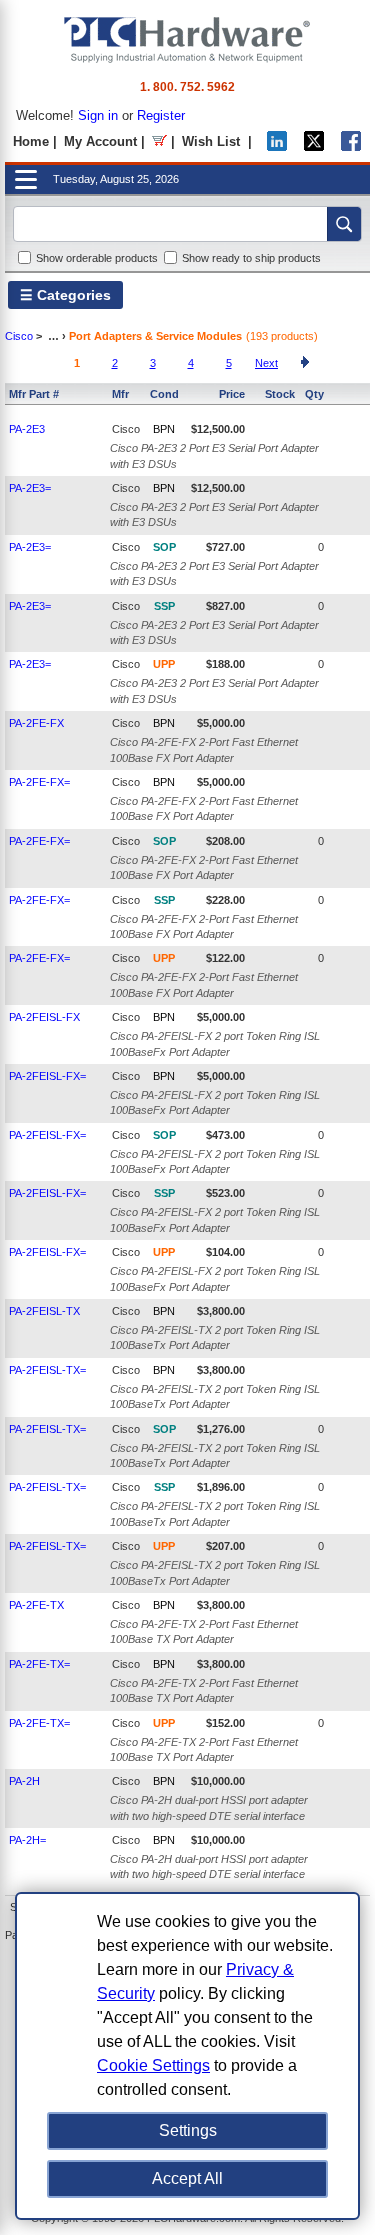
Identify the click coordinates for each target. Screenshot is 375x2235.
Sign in (98, 115)
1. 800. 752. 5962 (187, 87)
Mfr (120, 394)
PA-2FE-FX (36, 723)
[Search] (344, 224)
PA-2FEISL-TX (44, 1311)
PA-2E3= (30, 488)
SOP (164, 547)
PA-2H (24, 1781)
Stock (280, 394)
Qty (314, 394)
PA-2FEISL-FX (44, 1017)
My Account (100, 141)
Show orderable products (97, 258)
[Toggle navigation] (26, 179)
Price (232, 394)
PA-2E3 (27, 429)
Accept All (187, 2178)
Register (161, 115)
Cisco (19, 336)
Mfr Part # (34, 394)
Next (266, 363)
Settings (188, 2130)
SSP (164, 606)
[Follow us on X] (314, 146)
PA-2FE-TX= (39, 1664)
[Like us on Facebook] (351, 146)
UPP (164, 664)
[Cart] (159, 141)
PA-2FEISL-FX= (47, 1076)
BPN (164, 429)
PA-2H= (27, 1840)
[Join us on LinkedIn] (277, 146)
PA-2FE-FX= (39, 782)
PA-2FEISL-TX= (47, 1370)
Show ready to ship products (251, 258)
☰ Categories (65, 295)
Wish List (211, 141)
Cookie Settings (153, 2065)
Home (31, 141)
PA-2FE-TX (36, 1605)
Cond (164, 394)
